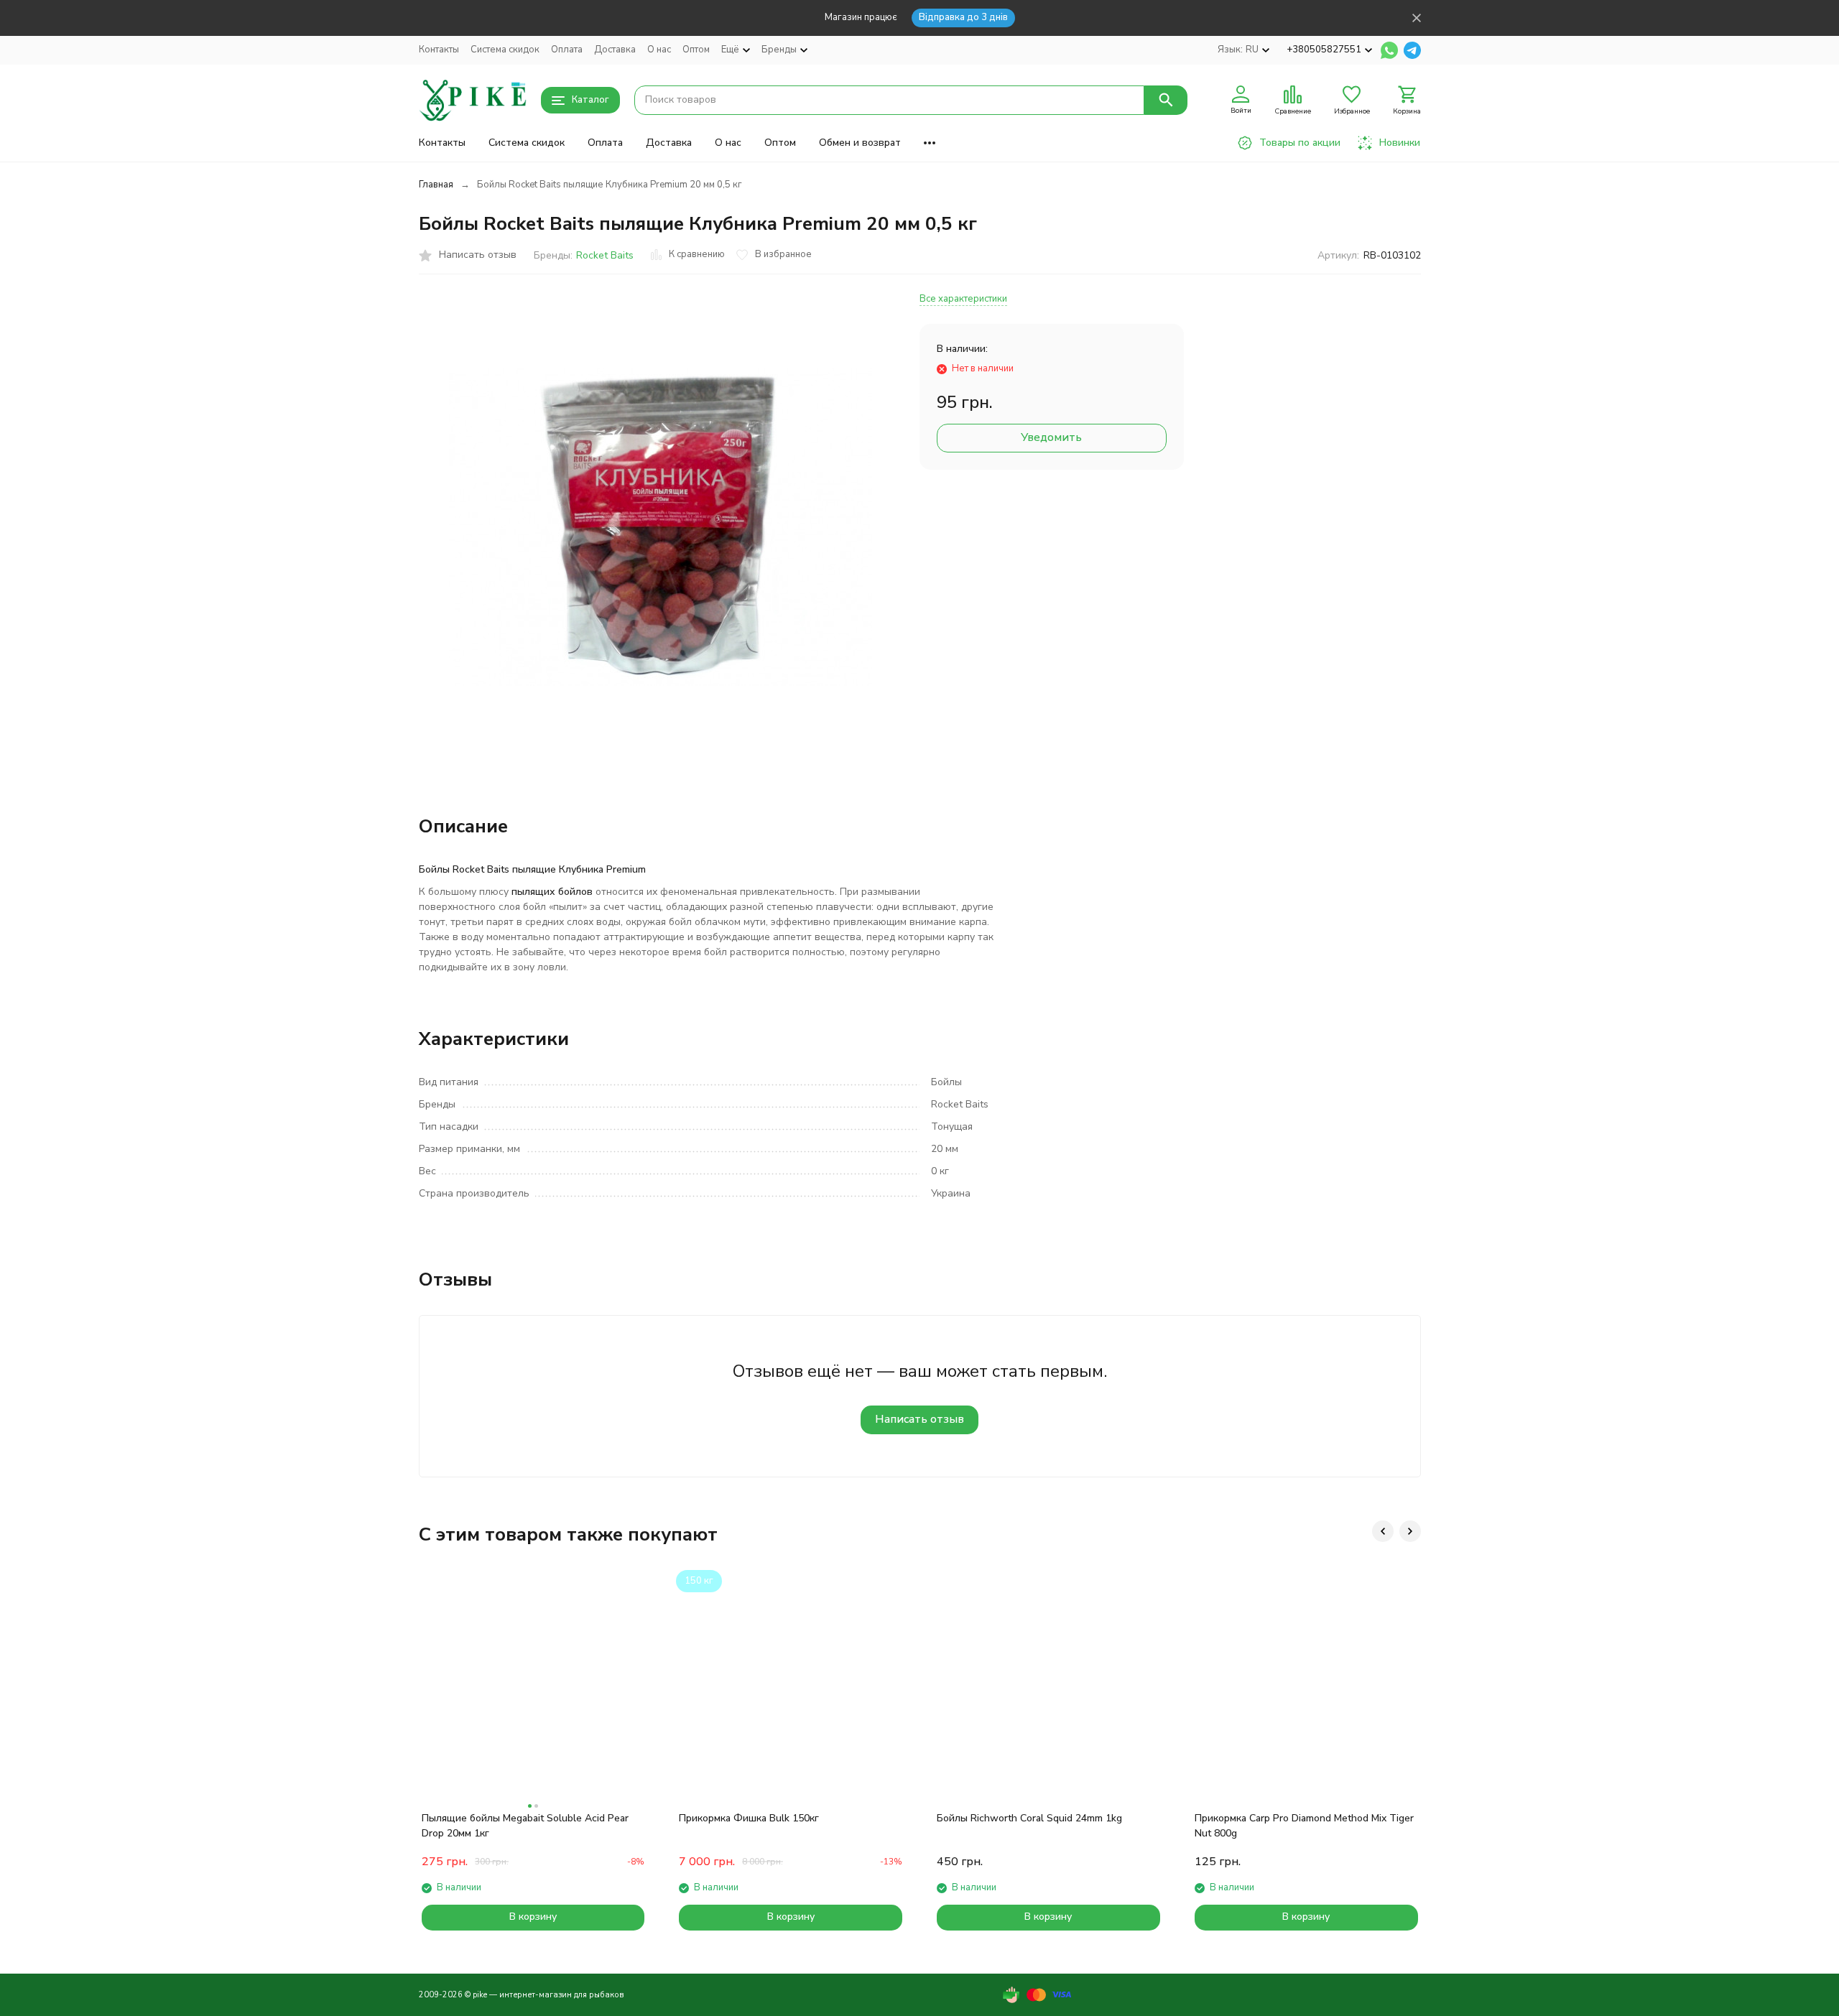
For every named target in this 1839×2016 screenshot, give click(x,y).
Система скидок (505, 50)
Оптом (696, 50)
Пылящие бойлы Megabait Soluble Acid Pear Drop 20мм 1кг (525, 1826)
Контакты (439, 50)
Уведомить (1051, 437)
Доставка (615, 50)
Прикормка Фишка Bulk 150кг (749, 1818)
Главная (436, 185)
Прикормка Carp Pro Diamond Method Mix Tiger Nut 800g (1304, 1826)
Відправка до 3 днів (963, 17)
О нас (659, 50)
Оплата (567, 50)
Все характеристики (963, 299)
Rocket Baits (605, 255)
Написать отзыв (919, 1419)
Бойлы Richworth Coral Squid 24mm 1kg (1029, 1818)
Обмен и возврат (860, 143)
